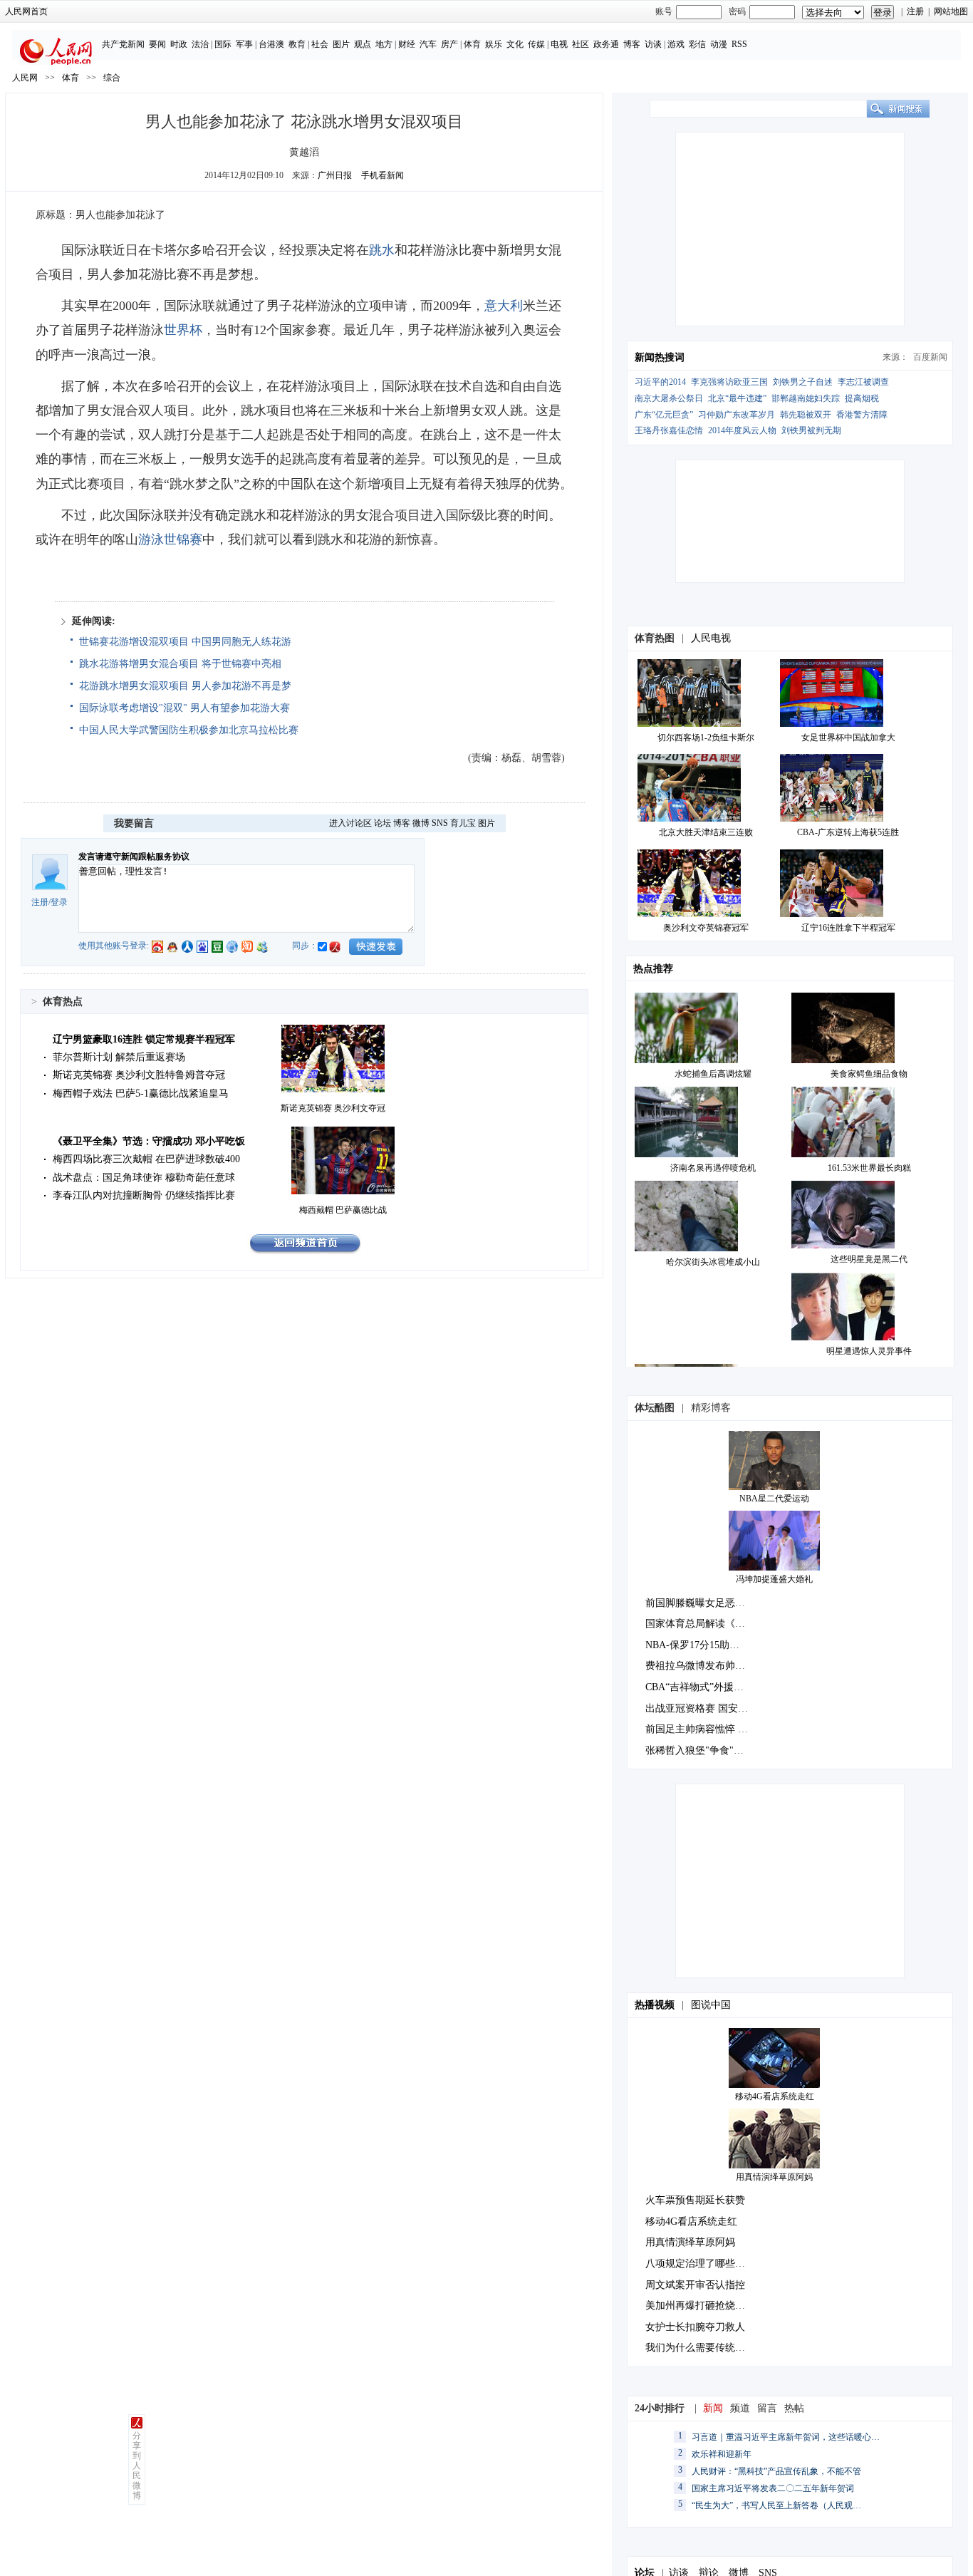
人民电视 (711, 638)
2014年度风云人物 (742, 430)
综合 (112, 78)
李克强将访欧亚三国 (729, 382)
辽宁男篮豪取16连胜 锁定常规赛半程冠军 (144, 1039)
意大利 (504, 306)
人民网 (25, 78)
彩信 (697, 44)
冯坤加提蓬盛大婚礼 (774, 1579)
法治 (200, 44)
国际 (223, 44)
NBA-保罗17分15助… (692, 1645)
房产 (449, 44)
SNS (440, 823)
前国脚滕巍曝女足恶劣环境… (710, 1603)
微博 (421, 823)
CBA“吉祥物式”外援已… (699, 1687)
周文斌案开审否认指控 (695, 2285)
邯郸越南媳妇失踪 (806, 398)
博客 (632, 44)
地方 (384, 44)
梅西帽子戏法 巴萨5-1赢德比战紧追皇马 (141, 1093)
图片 (341, 44)
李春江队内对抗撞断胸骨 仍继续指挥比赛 (144, 1195)
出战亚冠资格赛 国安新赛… (707, 1708)
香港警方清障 (862, 415)
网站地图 (951, 11)
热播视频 (655, 2005)
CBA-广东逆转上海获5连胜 (848, 832)
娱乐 (494, 44)
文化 (515, 44)
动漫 (719, 44)
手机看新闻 (383, 175)
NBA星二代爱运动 (774, 1499)
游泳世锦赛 (170, 539)
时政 (179, 44)
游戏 (676, 44)
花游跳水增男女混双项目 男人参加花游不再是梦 (185, 686)
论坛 (383, 823)
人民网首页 (26, 11)
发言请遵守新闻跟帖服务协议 (134, 857)
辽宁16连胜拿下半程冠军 (848, 928)
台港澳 (271, 44)
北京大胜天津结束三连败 (706, 832)
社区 (581, 44)
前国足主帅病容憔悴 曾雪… (707, 1729)
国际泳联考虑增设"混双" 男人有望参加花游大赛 (184, 708)
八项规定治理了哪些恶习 (700, 2264)
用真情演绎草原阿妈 (774, 2177)
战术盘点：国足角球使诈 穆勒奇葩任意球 (144, 1178)
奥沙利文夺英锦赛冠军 (706, 928)
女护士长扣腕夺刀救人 (695, 2327)
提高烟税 (862, 398)
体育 (472, 44)
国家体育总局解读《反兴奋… (710, 1624)
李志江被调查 (863, 382)
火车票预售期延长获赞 (695, 2200)
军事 (244, 44)
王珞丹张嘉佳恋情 (669, 430)
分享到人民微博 (137, 2466)
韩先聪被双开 (806, 415)
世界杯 (183, 330)
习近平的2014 (660, 382)
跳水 (382, 250)
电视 (559, 44)
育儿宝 (463, 823)
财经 (407, 44)
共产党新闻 (123, 44)
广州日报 (335, 175)
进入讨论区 (350, 823)
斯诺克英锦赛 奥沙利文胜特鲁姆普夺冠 (139, 1075)
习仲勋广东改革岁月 (737, 415)
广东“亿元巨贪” (664, 415)
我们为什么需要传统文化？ (705, 2348)
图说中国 (711, 2005)
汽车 (428, 44)
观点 (363, 44)
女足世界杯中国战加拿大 (848, 738)
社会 (320, 44)
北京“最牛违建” (737, 398)
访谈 (653, 44)
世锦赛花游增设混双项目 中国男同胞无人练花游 (185, 642)
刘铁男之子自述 (803, 382)
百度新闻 (930, 357)
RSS (739, 44)
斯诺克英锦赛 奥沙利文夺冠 (333, 1108)
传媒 (536, 44)
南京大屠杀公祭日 (669, 398)
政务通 (606, 44)
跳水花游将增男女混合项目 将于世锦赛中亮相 (180, 664)
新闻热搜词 (660, 357)
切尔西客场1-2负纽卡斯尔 (706, 738)
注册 (915, 11)
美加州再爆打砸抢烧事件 (700, 2306)
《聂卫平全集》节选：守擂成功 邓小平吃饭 (149, 1141)
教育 (297, 44)
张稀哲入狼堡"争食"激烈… (704, 1750)
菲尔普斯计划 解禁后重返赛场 (119, 1057)
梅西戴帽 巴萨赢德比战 (343, 1210)
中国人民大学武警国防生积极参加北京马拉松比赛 (189, 730)
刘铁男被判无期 (811, 430)
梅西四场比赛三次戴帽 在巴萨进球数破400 (146, 1159)
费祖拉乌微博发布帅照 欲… (707, 1666)
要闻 (157, 44)
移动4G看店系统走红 (775, 2096)
